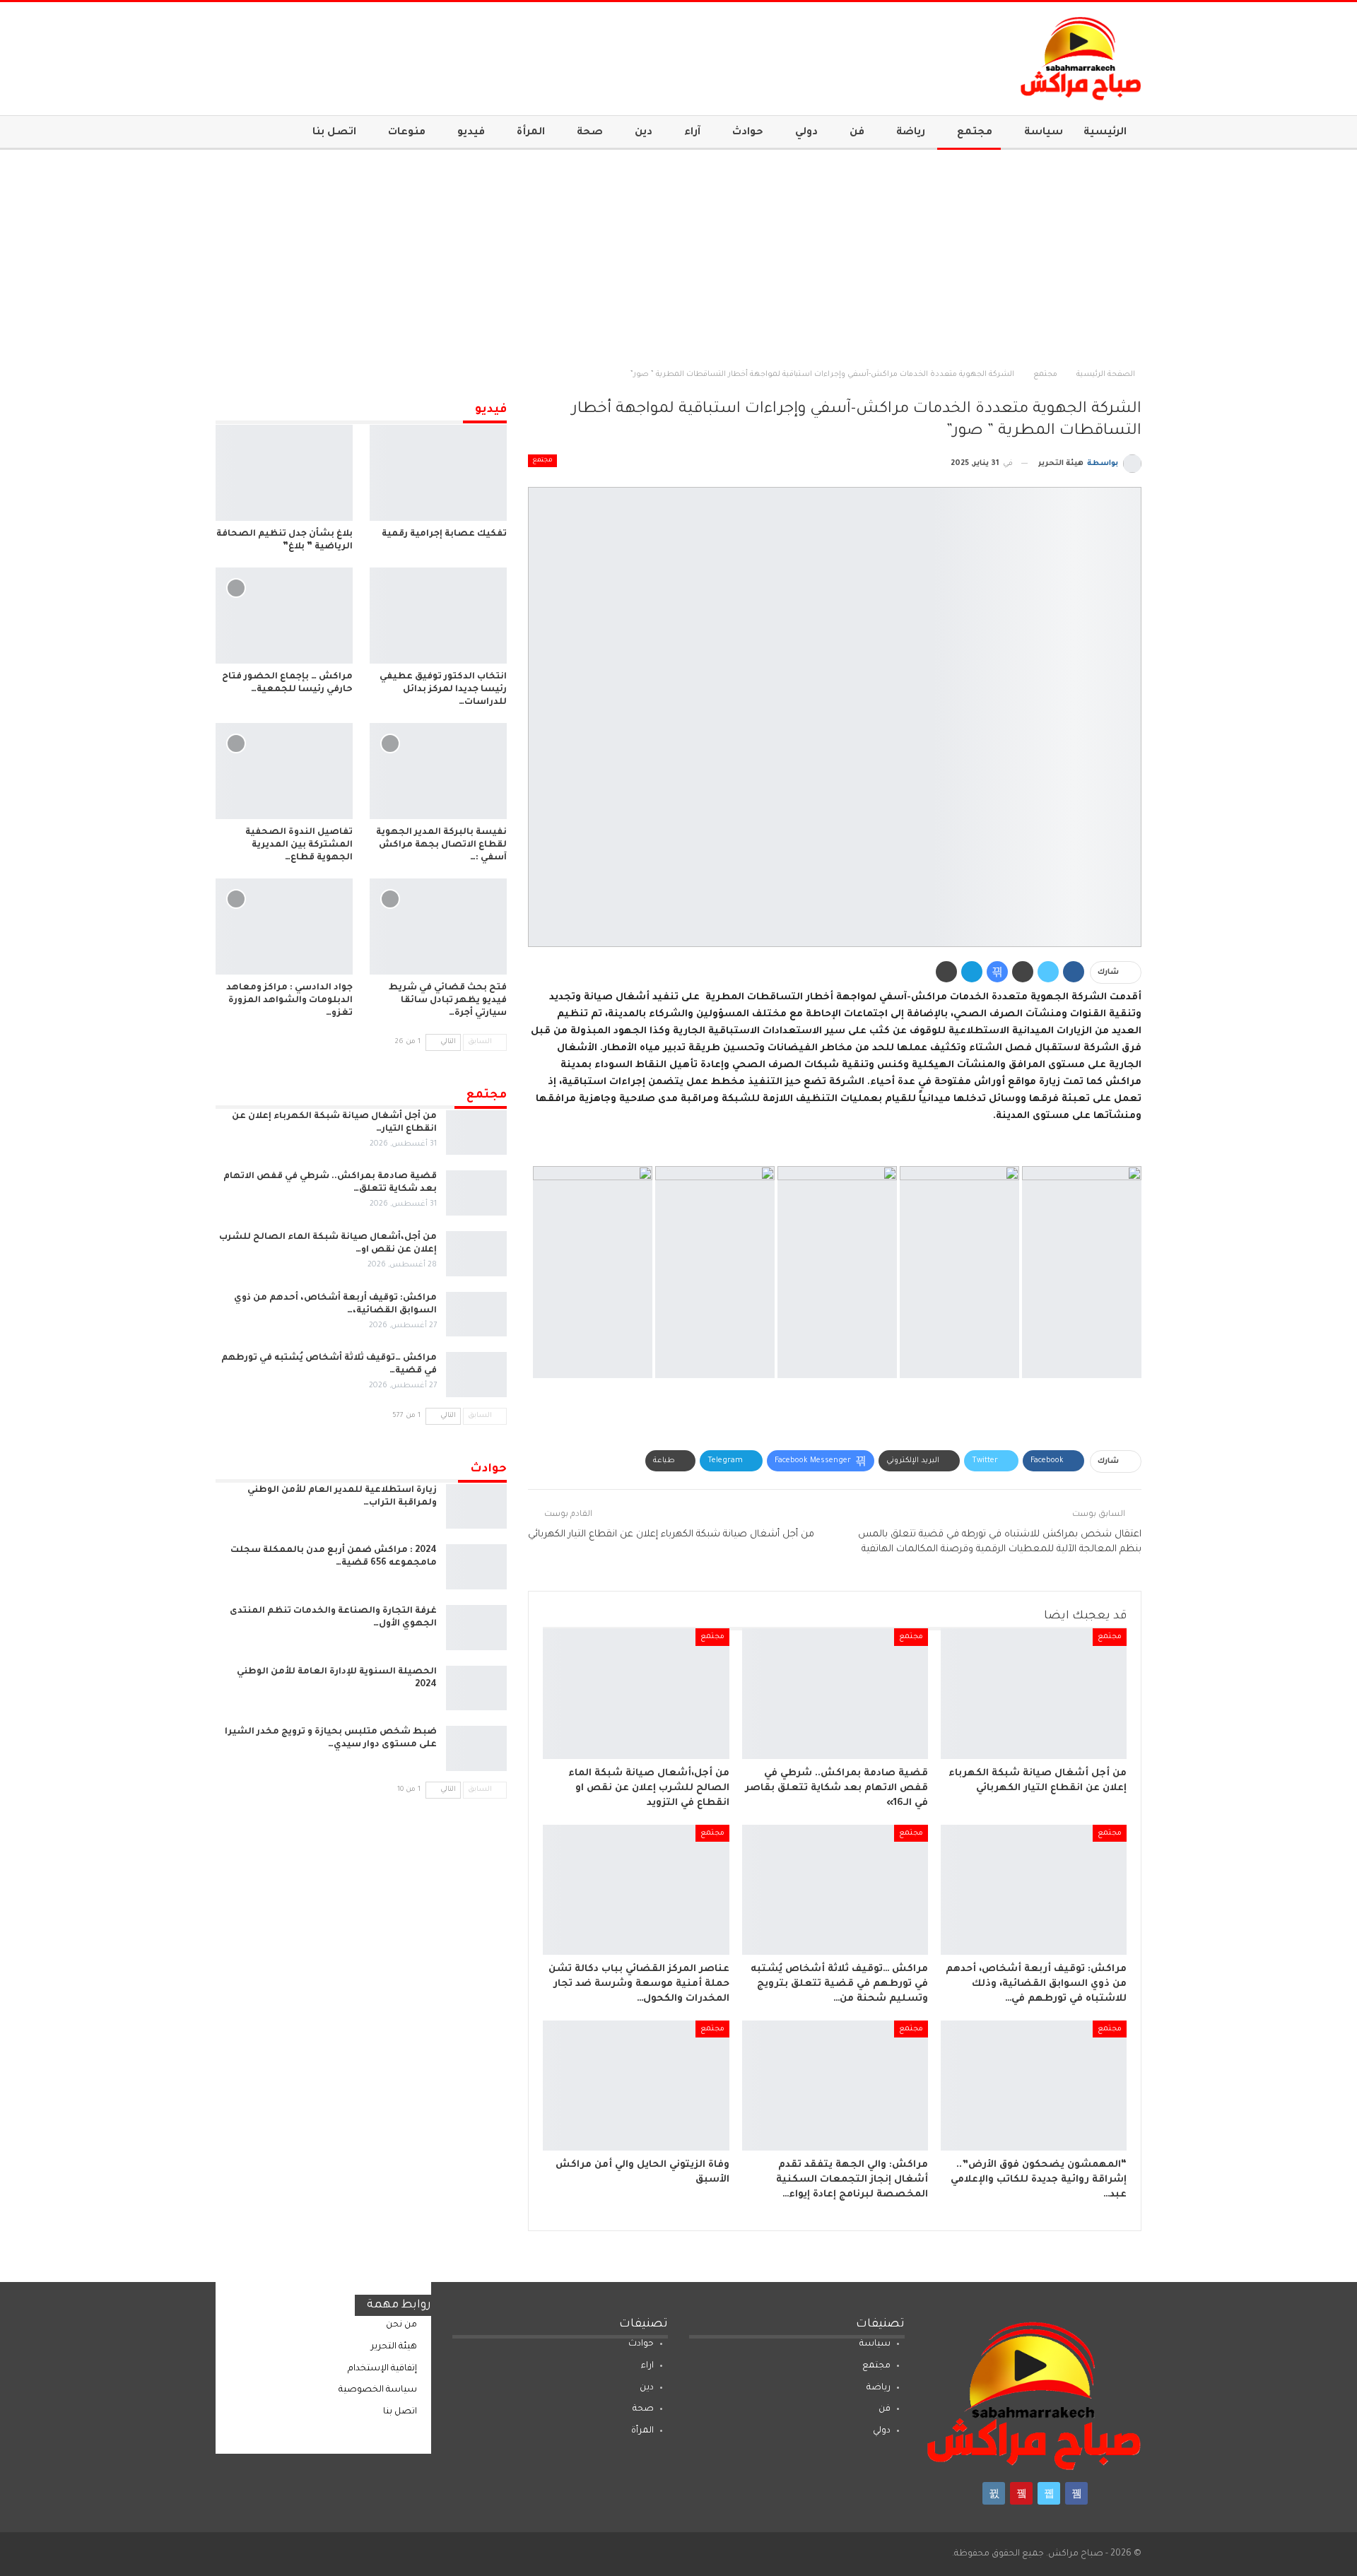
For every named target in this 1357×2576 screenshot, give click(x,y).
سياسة (1044, 133)
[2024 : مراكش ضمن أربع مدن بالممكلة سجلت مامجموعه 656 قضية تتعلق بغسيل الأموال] (476, 1567)
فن (857, 133)
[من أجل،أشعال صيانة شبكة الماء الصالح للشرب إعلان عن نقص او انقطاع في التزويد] (636, 1693)
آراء (692, 133)
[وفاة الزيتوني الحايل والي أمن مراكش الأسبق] (636, 2086)
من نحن (401, 2325)
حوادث (748, 133)
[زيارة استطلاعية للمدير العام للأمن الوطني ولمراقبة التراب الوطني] (476, 1507)
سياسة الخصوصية (378, 2390)
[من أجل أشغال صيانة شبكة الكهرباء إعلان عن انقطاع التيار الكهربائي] (1034, 1693)
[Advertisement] (678, 256)
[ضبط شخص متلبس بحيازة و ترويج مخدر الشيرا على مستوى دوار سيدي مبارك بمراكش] (476, 1748)
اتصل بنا (334, 133)
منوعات (407, 133)
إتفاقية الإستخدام (382, 2369)
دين (644, 133)
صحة (590, 133)
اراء (647, 2366)
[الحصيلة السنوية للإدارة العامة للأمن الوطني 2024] (476, 1688)
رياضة (911, 133)
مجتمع (975, 133)
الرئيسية (1105, 133)
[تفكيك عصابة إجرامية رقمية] (438, 473)
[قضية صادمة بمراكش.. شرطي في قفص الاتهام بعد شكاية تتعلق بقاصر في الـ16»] (835, 1693)
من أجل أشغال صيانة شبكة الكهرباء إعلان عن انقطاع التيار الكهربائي (671, 1535)
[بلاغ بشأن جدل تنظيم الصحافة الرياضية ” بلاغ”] (284, 473)
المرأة (531, 133)
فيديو (471, 133)
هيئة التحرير (394, 2347)
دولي (806, 133)
